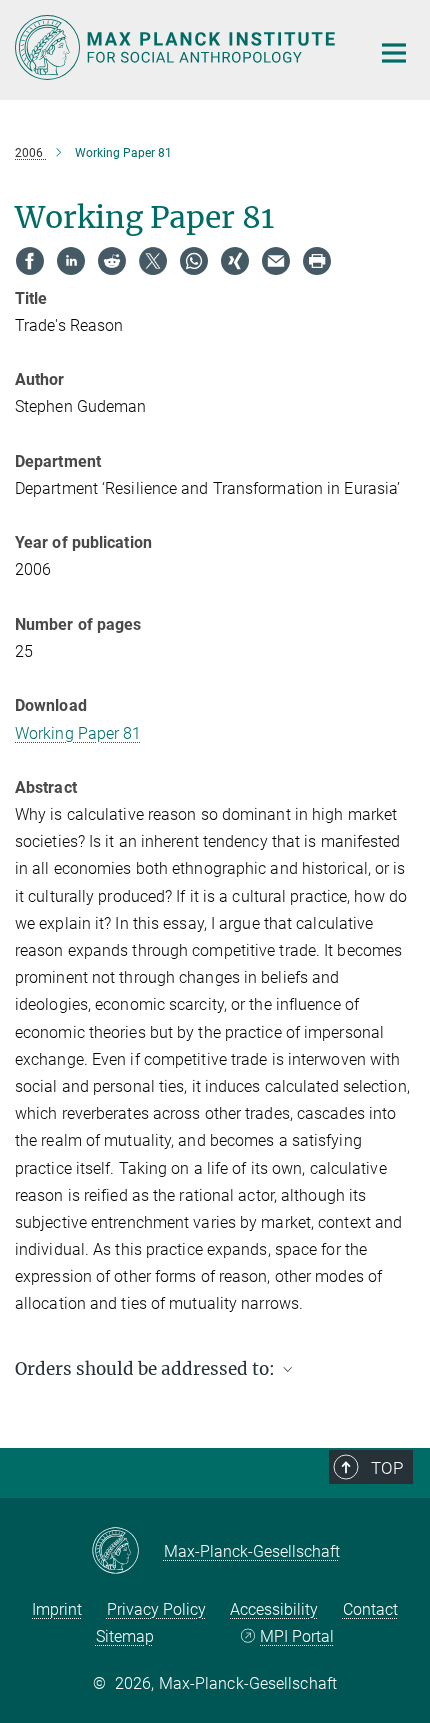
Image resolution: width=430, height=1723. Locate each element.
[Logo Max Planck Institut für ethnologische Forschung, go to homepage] (177, 47)
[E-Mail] (276, 261)
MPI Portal (297, 1636)
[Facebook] (30, 261)
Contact (370, 1609)
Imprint (57, 1609)
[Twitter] (153, 261)
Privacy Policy (156, 1609)
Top (387, 1468)
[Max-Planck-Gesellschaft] (127, 1552)
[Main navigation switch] (394, 53)
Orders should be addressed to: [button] (147, 1369)
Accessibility (274, 1609)
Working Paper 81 (78, 733)
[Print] (317, 261)
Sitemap (125, 1636)
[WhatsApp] (194, 261)
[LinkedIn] (71, 261)
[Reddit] (112, 261)
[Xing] (235, 261)
